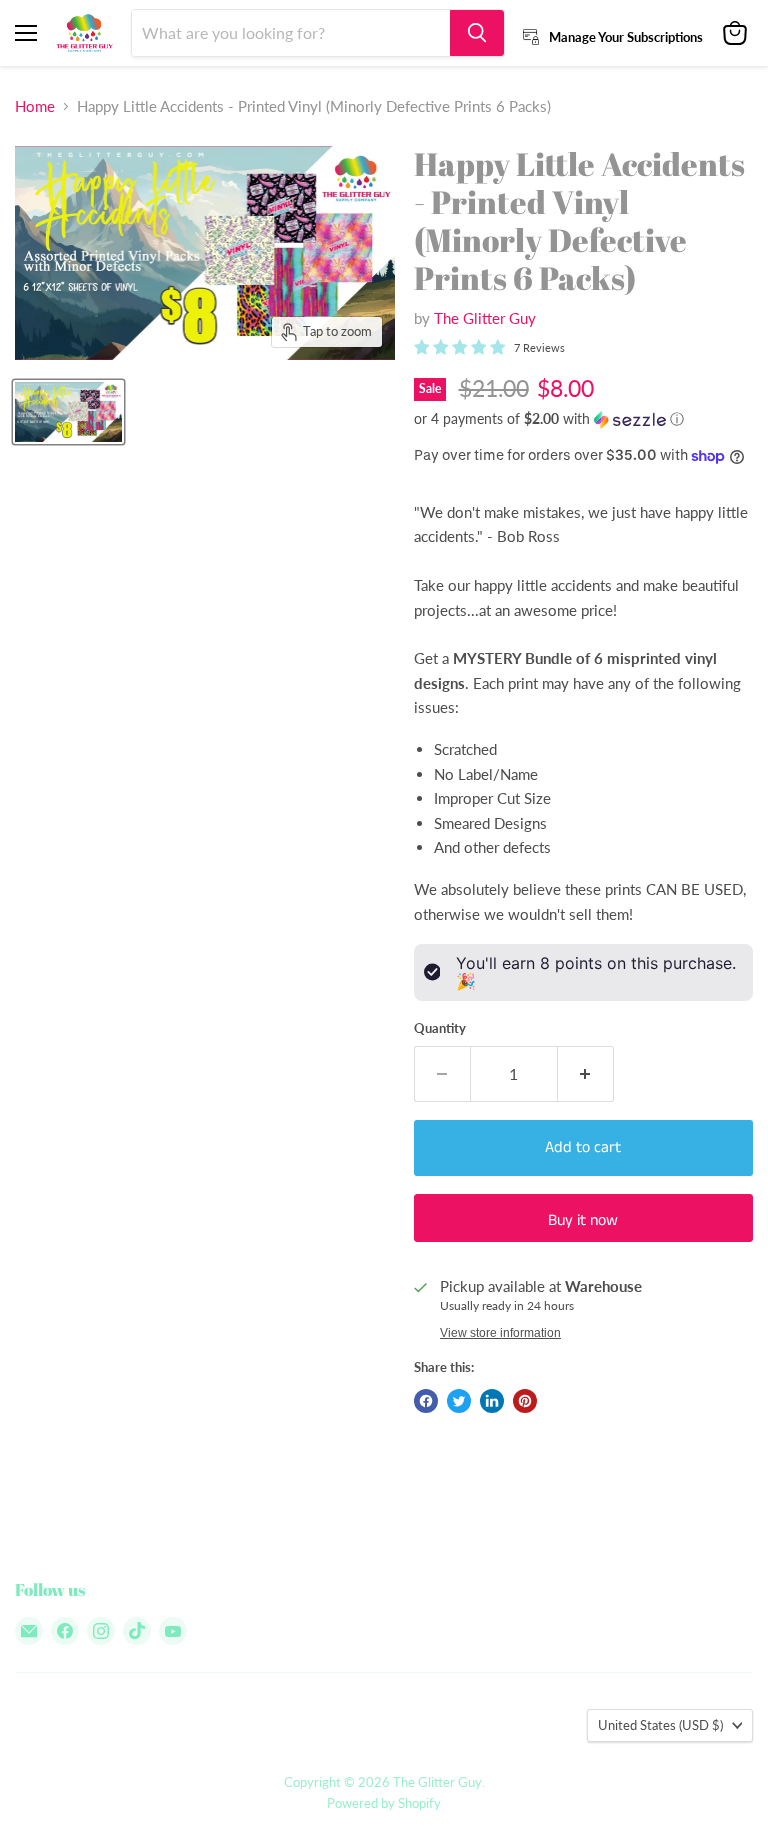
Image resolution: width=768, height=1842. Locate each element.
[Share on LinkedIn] (492, 1401)
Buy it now (583, 1220)
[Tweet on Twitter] (459, 1401)
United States (660, 1725)
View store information (500, 1333)
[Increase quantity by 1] (586, 1074)
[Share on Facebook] (426, 1401)
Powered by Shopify (384, 1803)
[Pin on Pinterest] (525, 1401)
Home (35, 106)
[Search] (477, 33)
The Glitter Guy (485, 318)
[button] (583, 419)
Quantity (440, 1028)
